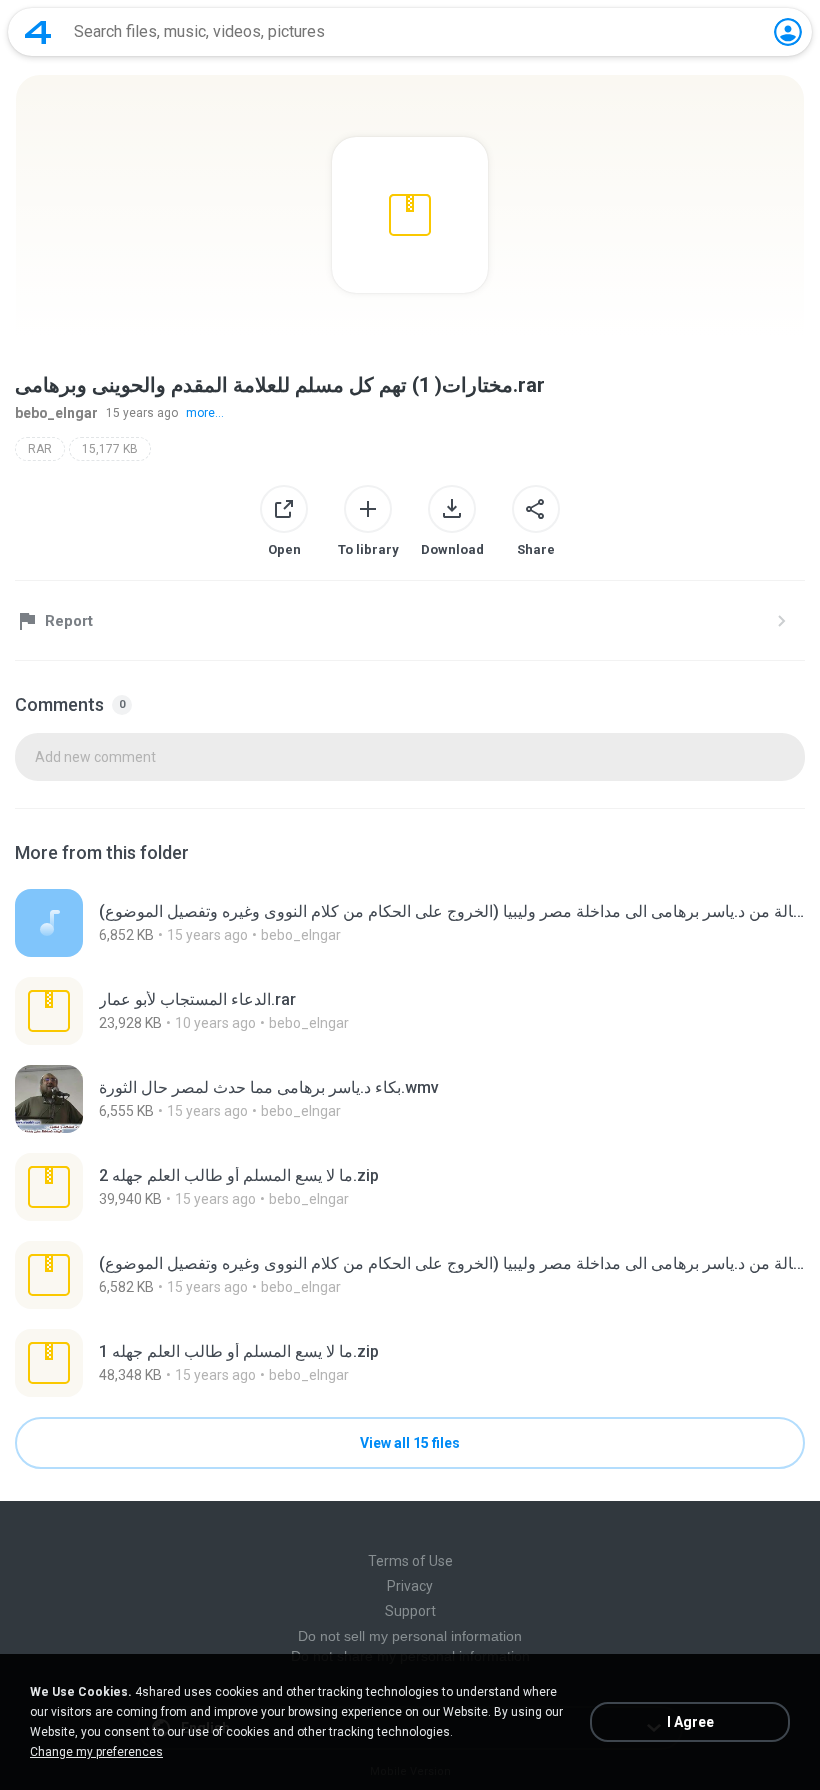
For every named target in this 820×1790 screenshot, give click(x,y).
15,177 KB (110, 449)
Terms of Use (410, 1561)
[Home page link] (38, 32)
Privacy (410, 1586)
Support (410, 1611)
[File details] (410, 923)
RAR (40, 449)
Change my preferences (96, 1752)
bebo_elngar (56, 413)
